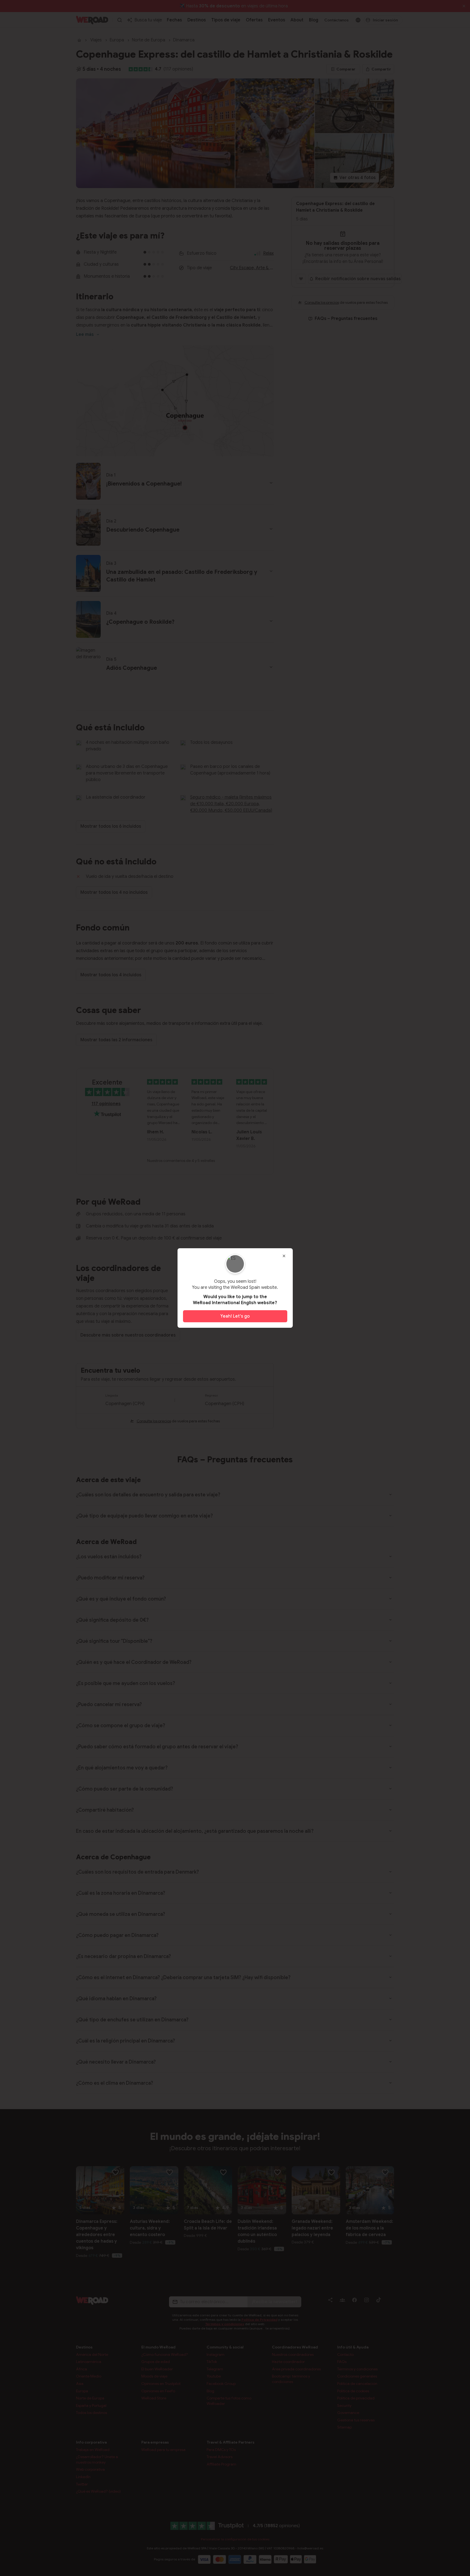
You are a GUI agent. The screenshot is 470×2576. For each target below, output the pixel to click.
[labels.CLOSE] (284, 1256)
